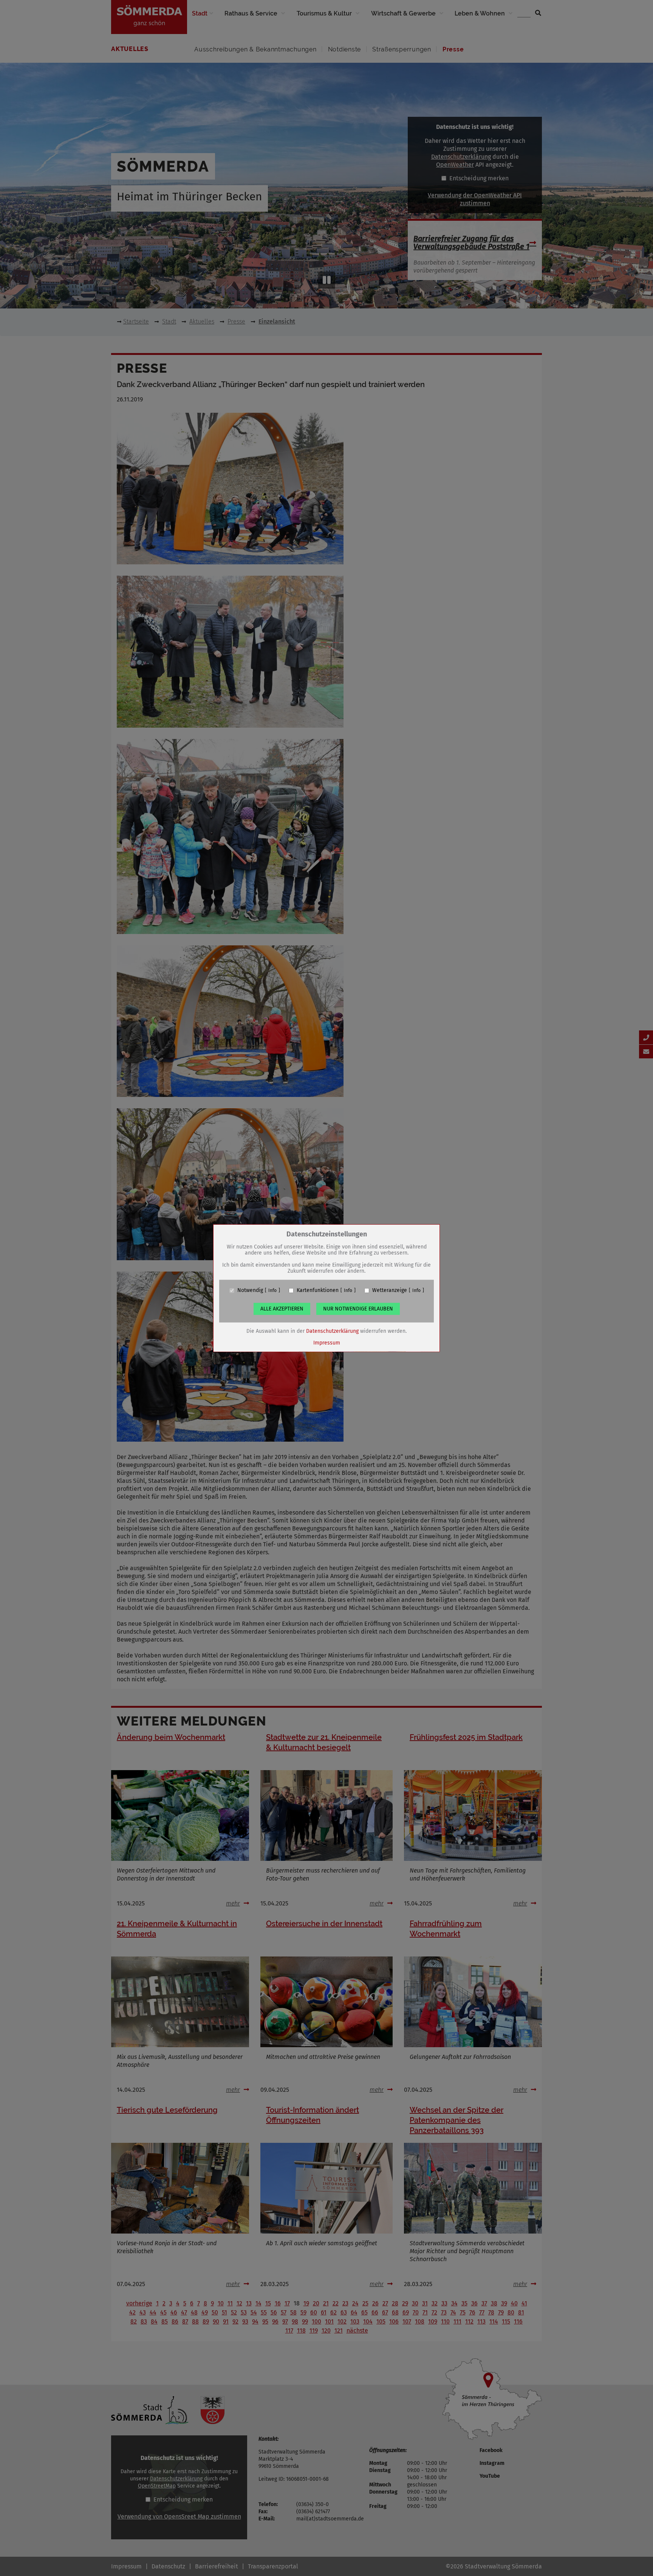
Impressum (327, 1343)
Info (272, 1290)
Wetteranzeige (390, 1290)
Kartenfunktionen (318, 1290)
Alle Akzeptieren (282, 1309)
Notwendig (250, 1290)
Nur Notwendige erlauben (358, 1309)
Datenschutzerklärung (332, 1331)
